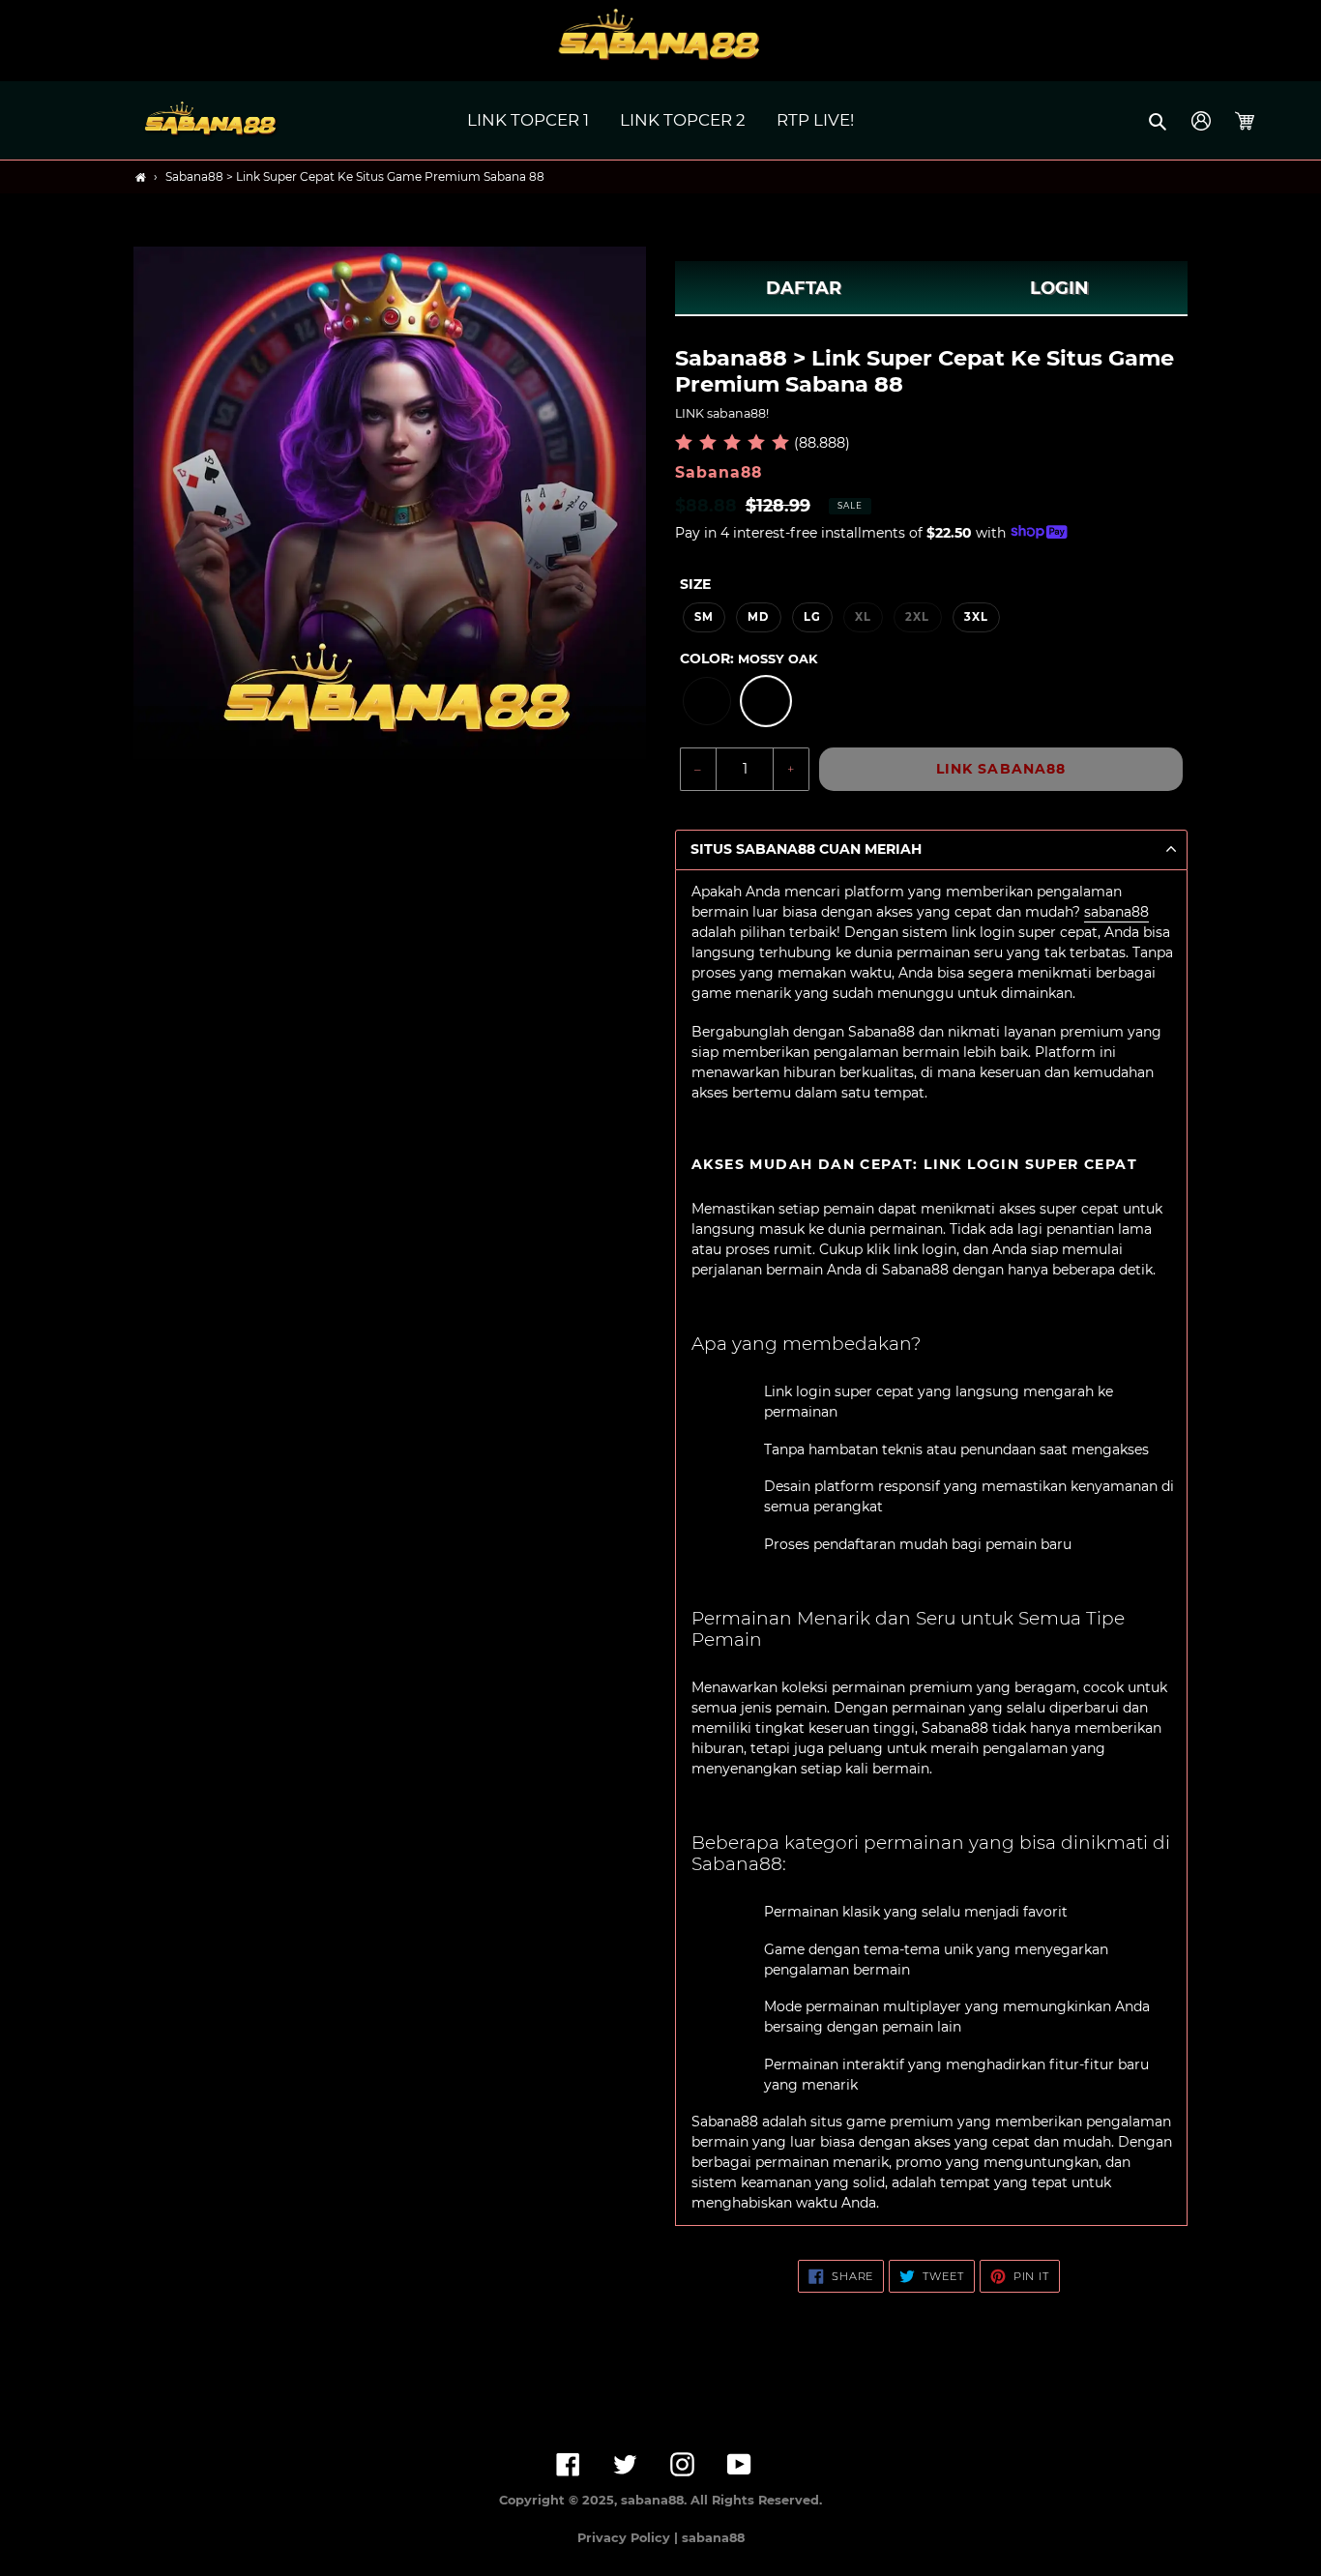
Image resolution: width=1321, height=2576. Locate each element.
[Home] (141, 177)
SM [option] (704, 617)
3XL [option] (976, 617)
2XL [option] (917, 617)
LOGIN (1059, 288)
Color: (749, 659)
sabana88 (1116, 912)
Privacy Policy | (630, 2538)
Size (695, 584)
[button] (1159, 121)
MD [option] (758, 617)
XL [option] (863, 617)
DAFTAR (804, 288)
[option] (707, 701)
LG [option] (812, 617)
